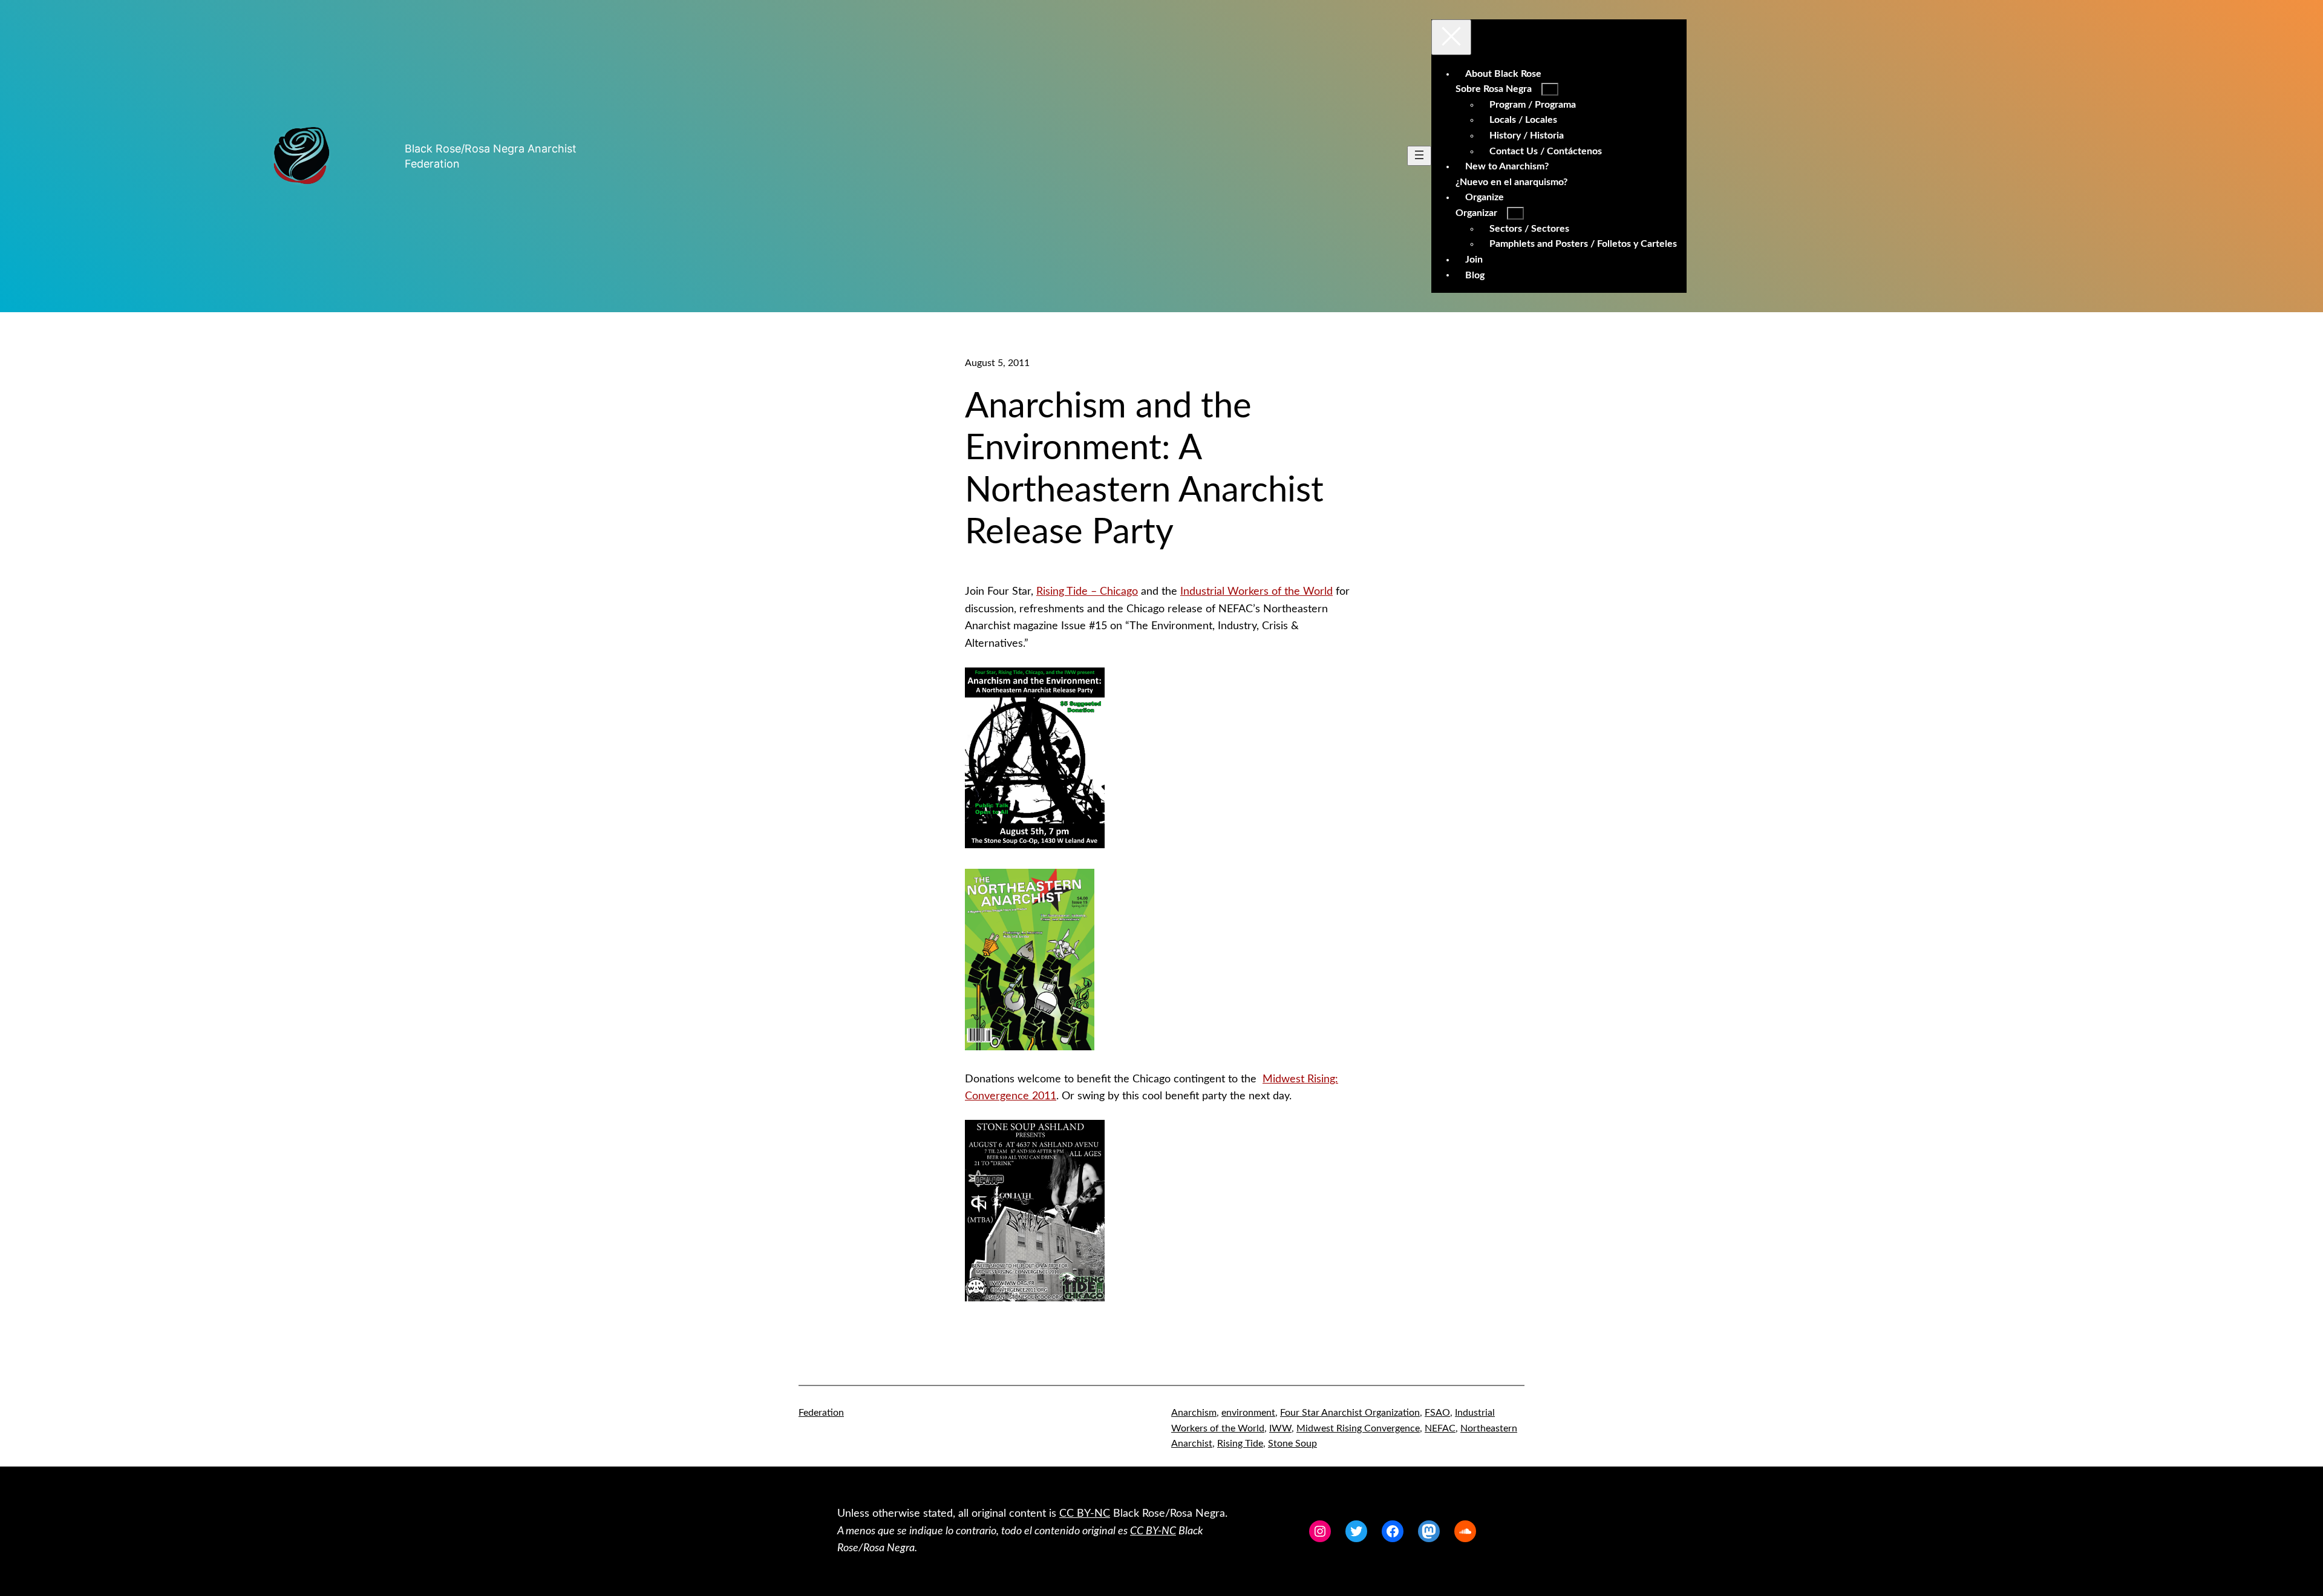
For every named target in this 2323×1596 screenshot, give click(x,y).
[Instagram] (1320, 1531)
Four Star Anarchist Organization (1350, 1413)
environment (1248, 1413)
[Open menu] (1419, 156)
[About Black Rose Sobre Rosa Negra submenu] (1550, 89)
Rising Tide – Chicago (1087, 592)
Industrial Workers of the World (1256, 592)
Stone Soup (1292, 1444)
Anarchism (1194, 1413)
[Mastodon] (1429, 1531)
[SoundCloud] (1465, 1531)
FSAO (1437, 1413)
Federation (821, 1413)
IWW (1280, 1428)
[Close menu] (1451, 37)
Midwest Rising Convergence (1358, 1428)
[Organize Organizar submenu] (1515, 213)
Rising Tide (1240, 1444)
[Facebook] (1393, 1531)
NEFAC (1440, 1428)
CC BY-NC (1085, 1514)
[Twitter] (1356, 1531)
